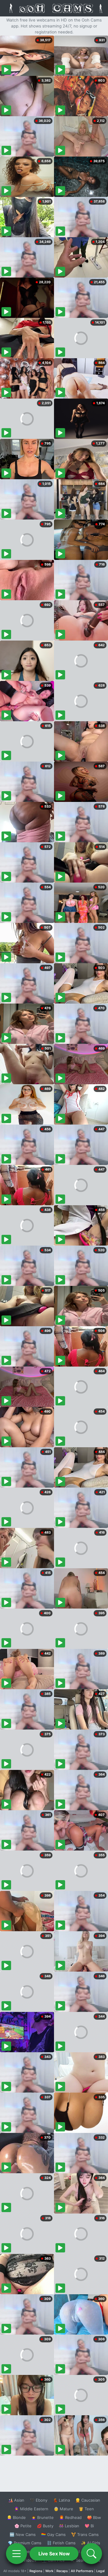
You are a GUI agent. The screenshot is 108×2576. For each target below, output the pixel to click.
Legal (100, 2571)
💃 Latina (61, 2500)
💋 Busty (45, 2526)
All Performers (82, 2571)
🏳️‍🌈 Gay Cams (53, 2534)
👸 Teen (86, 2509)
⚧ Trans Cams (85, 2534)
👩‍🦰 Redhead (70, 2517)
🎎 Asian (16, 2500)
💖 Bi (89, 2526)
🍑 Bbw (94, 2517)
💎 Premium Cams (25, 2543)
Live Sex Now (54, 2554)
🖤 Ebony (39, 2500)
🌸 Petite (23, 2526)
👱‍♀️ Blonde (16, 2517)
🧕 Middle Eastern (31, 2509)
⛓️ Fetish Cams (61, 2543)
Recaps (62, 2571)
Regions (36, 2571)
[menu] (16, 2554)
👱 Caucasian (88, 2500)
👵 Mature (63, 2509)
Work (49, 2571)
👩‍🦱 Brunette (42, 2517)
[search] (91, 2554)
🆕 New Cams (23, 2534)
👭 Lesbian (69, 2526)
